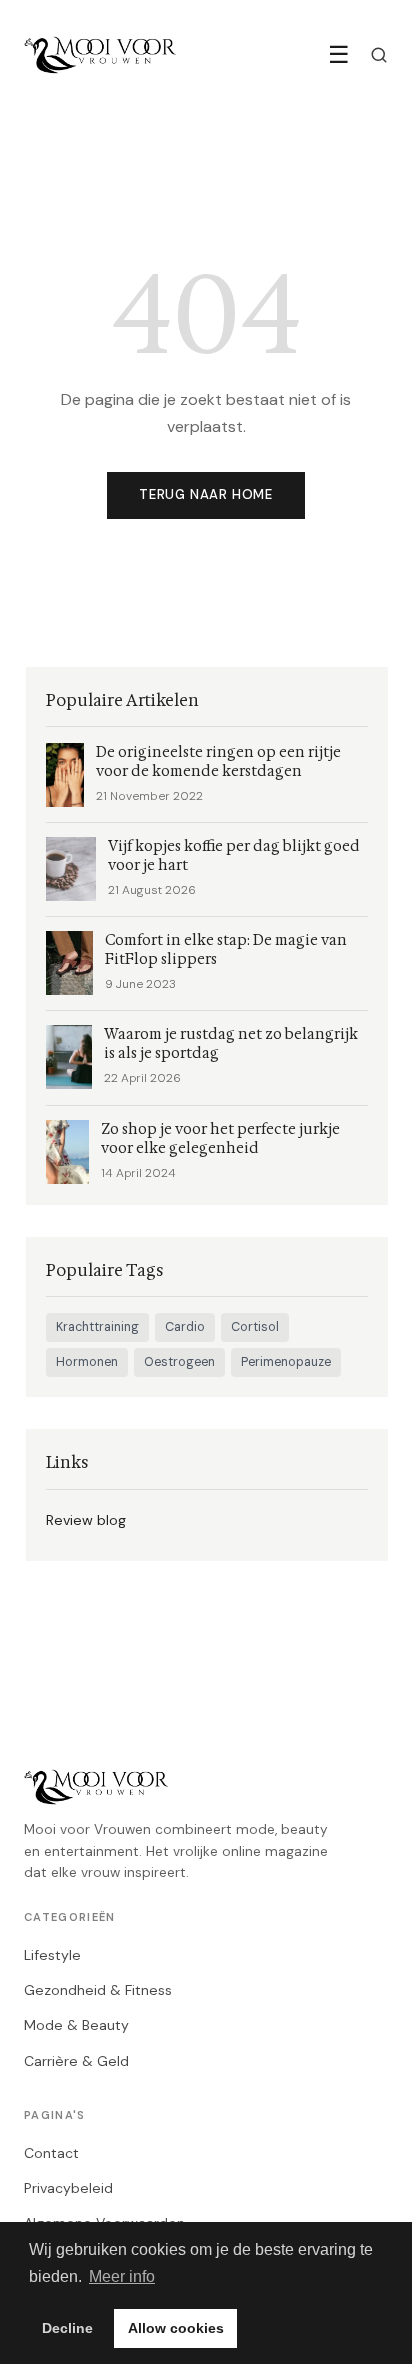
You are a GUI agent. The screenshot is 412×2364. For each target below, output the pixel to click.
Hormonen (87, 1362)
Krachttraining (97, 1327)
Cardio (185, 1327)
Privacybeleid (68, 2188)
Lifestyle (52, 1955)
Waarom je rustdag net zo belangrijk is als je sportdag (231, 1044)
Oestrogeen (179, 1362)
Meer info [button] (122, 2276)
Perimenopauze (286, 1362)
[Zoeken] (379, 55)
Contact (51, 2153)
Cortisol (255, 1327)
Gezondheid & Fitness (98, 1990)
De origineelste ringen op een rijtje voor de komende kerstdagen (218, 762)
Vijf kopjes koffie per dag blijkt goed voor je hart (234, 856)
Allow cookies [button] (176, 2328)
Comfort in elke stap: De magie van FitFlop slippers (226, 950)
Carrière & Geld (76, 2061)
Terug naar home (206, 494)
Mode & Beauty (76, 2025)
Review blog (86, 1520)
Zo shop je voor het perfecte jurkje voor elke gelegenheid (220, 1139)
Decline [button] (67, 2328)
